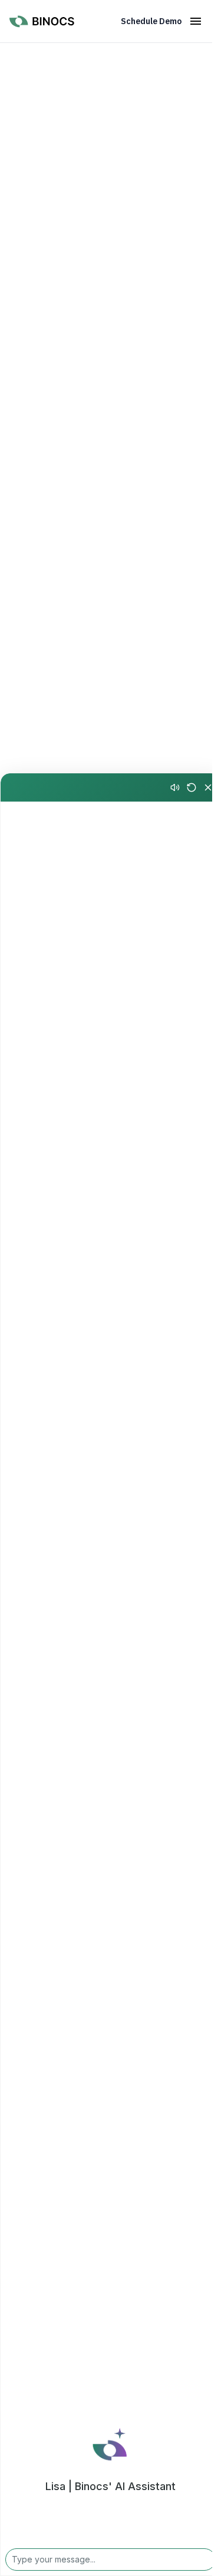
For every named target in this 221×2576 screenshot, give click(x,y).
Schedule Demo (151, 21)
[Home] (49, 23)
